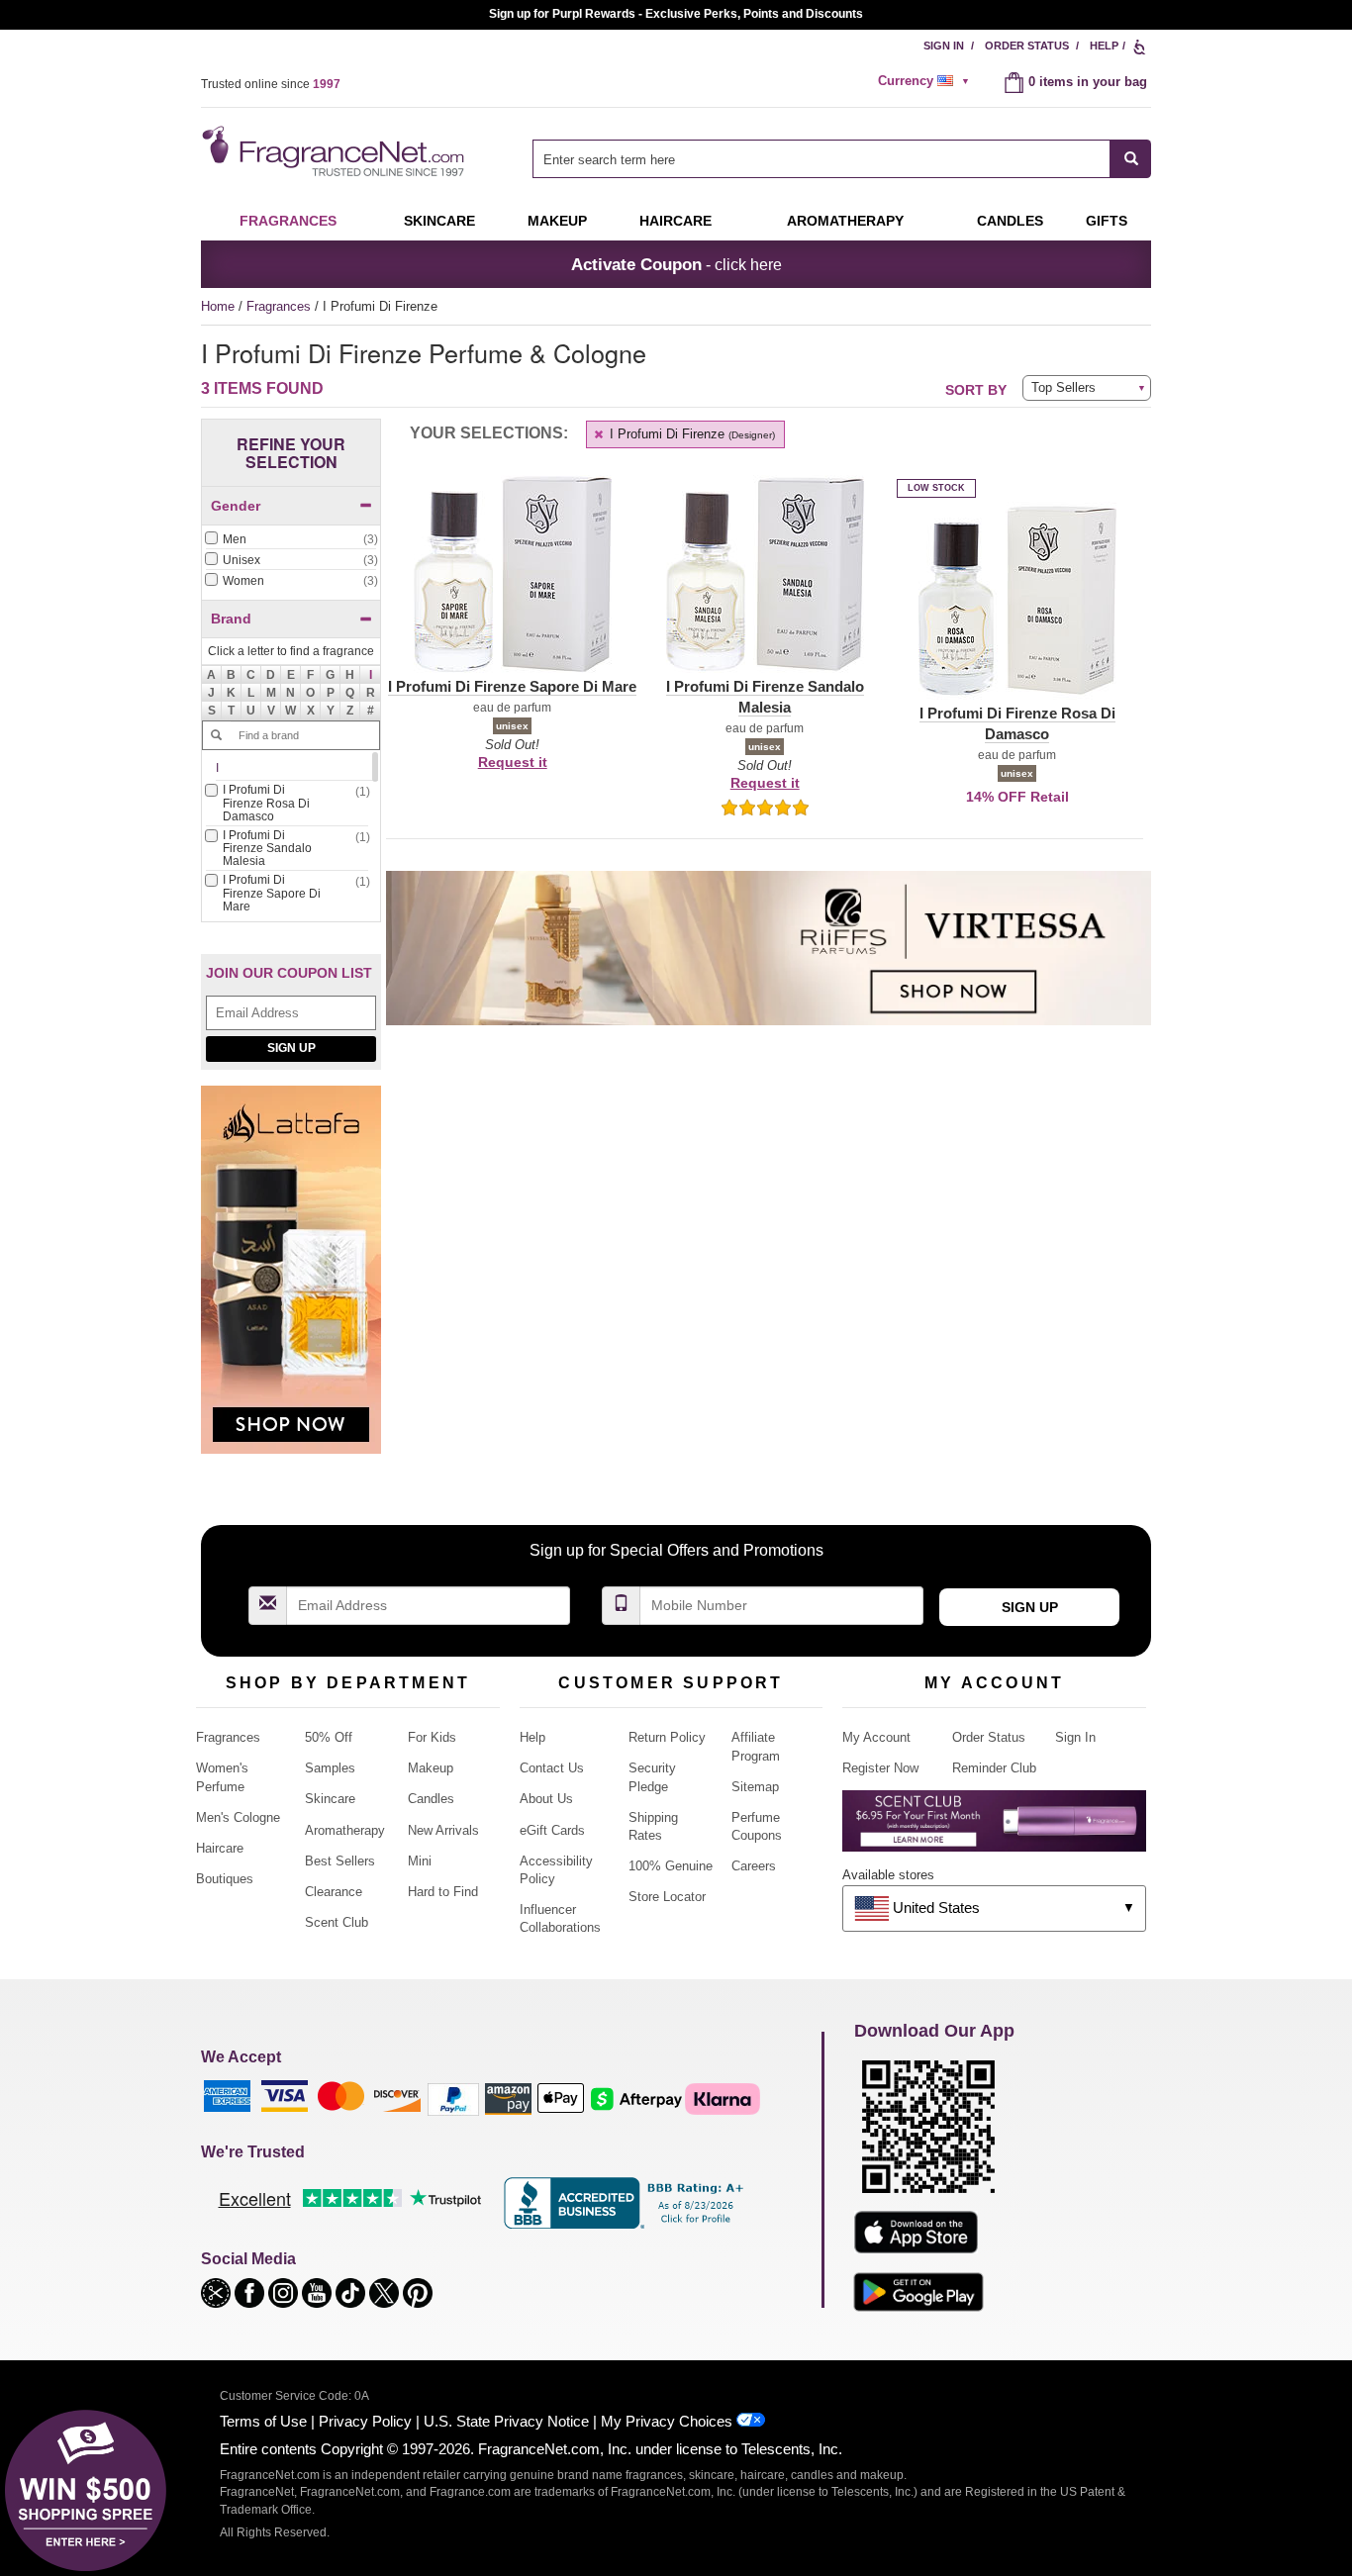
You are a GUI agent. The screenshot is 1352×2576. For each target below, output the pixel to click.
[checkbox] (291, 540)
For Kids (432, 1737)
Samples (330, 1768)
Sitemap (755, 1787)
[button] (370, 675)
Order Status (1027, 46)
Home (218, 306)
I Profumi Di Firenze (690, 434)
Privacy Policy (365, 2421)
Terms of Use (263, 2421)
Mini (420, 1861)
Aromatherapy (345, 1830)
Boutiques (225, 1879)
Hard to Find (443, 1892)
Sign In (944, 46)
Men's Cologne (238, 1817)
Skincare (439, 221)
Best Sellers (340, 1861)
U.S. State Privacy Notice (506, 2421)
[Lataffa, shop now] (291, 1280)
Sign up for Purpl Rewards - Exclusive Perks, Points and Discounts (676, 14)
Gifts (1107, 221)
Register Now (880, 1768)
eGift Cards (552, 1830)
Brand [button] (231, 619)
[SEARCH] (1131, 159)
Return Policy (667, 1737)
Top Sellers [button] (1063, 387)
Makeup (557, 221)
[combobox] (842, 159)
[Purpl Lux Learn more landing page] (994, 1828)
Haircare (676, 221)
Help (1104, 46)
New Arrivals (443, 1830)
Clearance (334, 1892)
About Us (546, 1799)
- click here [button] (676, 264)
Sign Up (291, 1048)
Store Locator (667, 1897)
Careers (754, 1866)
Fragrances (288, 221)
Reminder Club (994, 1768)
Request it (513, 762)
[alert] (926, 81)
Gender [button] (236, 506)
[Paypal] (453, 2098)
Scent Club (337, 1922)
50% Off (329, 1737)
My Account (876, 1737)
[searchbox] (821, 159)
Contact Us (552, 1768)
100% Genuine (671, 1866)
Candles (431, 1799)
